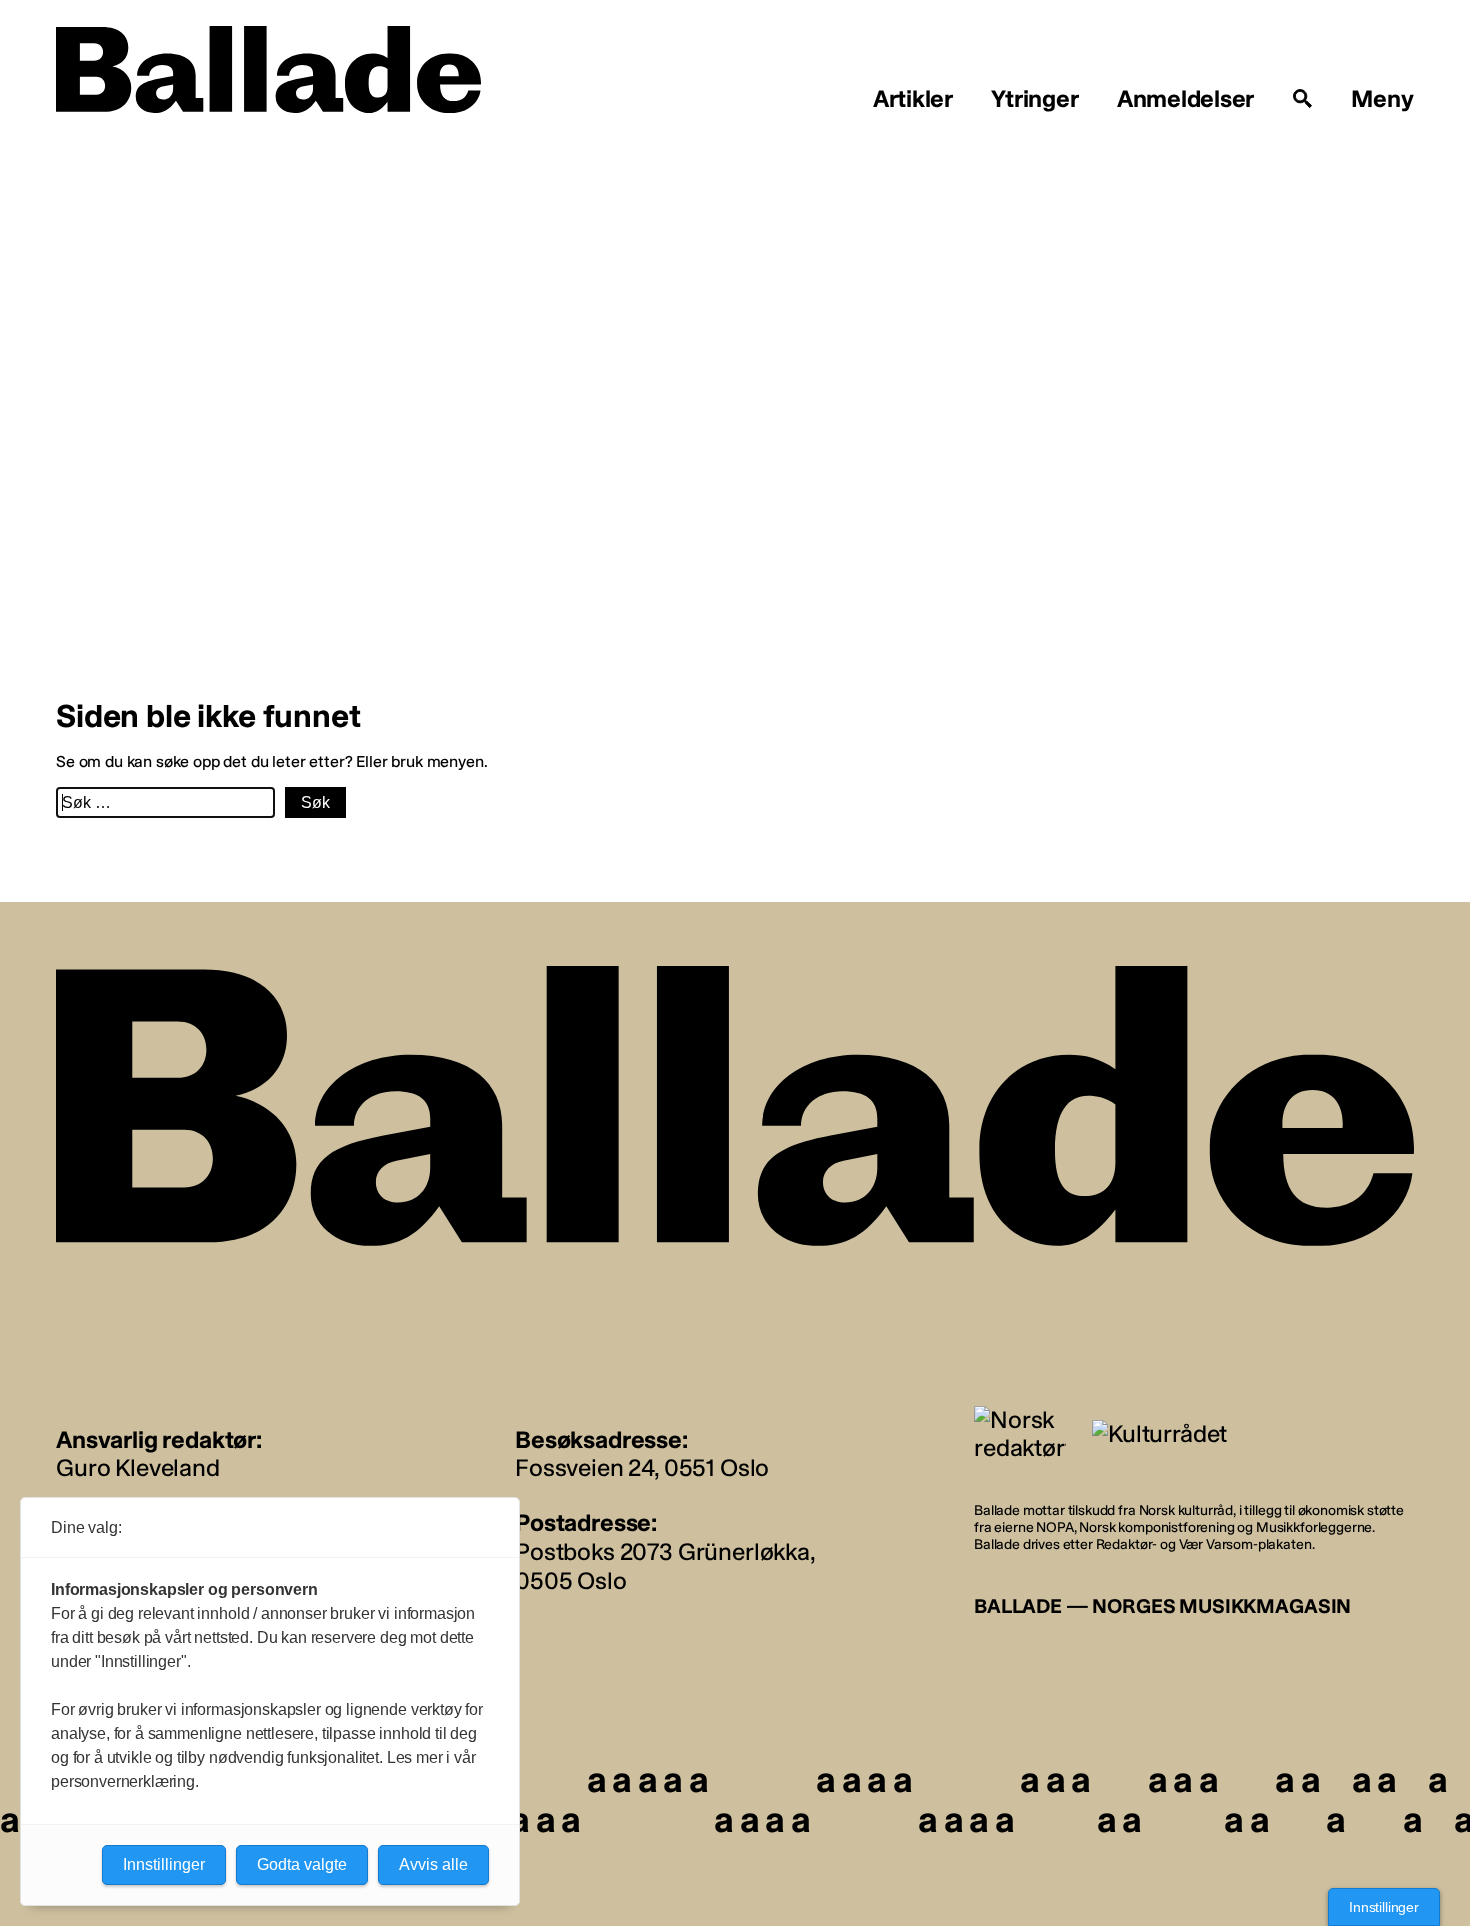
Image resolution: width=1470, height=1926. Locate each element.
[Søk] (1303, 99)
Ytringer (1034, 99)
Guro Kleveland (138, 1467)
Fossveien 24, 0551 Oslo (642, 1467)
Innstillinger (1384, 1907)
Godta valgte (302, 1864)
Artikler (913, 99)
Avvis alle (433, 1864)
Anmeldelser (1185, 99)
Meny (1382, 99)
